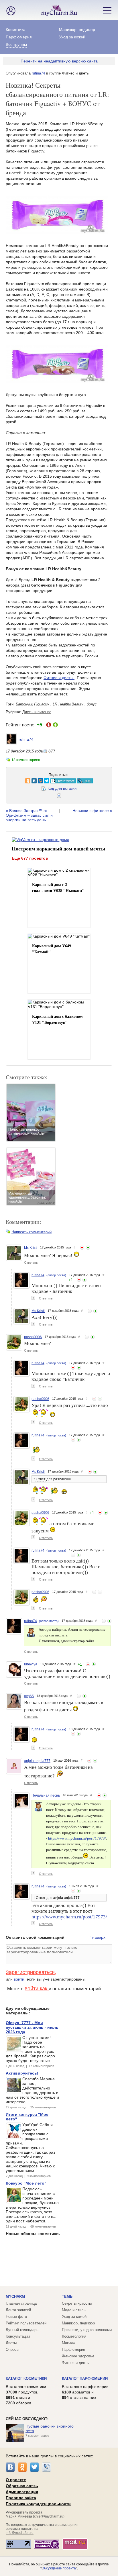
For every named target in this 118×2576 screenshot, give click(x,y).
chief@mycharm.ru (49, 2516)
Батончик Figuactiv (33, 704)
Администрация (22, 2492)
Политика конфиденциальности (38, 2504)
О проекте (16, 2480)
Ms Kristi (31, 1248)
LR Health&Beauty (68, 704)
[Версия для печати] (59, 797)
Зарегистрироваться (30, 1972)
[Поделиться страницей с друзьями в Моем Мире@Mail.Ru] (25, 781)
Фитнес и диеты (76, 73)
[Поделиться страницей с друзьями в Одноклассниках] (12, 781)
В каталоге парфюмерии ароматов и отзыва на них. (85, 2392)
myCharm (15, 2296)
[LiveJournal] (46, 2467)
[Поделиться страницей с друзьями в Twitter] (31, 781)
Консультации (18, 2336)
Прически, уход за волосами (87, 2330)
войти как (37, 1989)
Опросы (12, 2349)
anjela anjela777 (37, 1761)
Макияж (69, 2343)
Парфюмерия (19, 37)
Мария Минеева (19, 2516)
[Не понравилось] (82, 1248)
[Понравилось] (88, 1248)
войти (19, 1979)
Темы (68, 2296)
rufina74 (38, 73)
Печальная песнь (46, 1795)
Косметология (74, 2336)
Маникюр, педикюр (77, 30)
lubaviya (31, 1664)
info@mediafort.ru (20, 2533)
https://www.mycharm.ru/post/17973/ (77, 1838)
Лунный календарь (22, 2330)
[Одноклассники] (22, 2467)
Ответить (31, 1262)
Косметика (16, 30)
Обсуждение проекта (59, 2568)
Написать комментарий (32, 1232)
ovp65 (29, 1696)
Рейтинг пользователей (26, 2323)
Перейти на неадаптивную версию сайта (59, 61)
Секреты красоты (77, 2303)
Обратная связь (22, 2486)
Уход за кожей (72, 37)
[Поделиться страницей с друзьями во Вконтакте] (19, 781)
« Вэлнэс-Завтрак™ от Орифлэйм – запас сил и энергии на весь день (29, 815)
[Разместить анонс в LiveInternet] (47, 781)
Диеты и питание (37, 712)
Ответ (41, 1479)
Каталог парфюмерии (85, 2378)
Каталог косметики (26, 2378)
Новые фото (16, 2317)
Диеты (11, 2343)
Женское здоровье (78, 2356)
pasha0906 (33, 1337)
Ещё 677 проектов (30, 858)
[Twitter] (34, 2467)
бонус (92, 704)
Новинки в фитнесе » (92, 811)
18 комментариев (26, 760)
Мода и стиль (74, 2310)
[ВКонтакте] (10, 2467)
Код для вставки (62, 788)
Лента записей (18, 2310)
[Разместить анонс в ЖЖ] (69, 781)
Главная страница (21, 2303)
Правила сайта (21, 2498)
